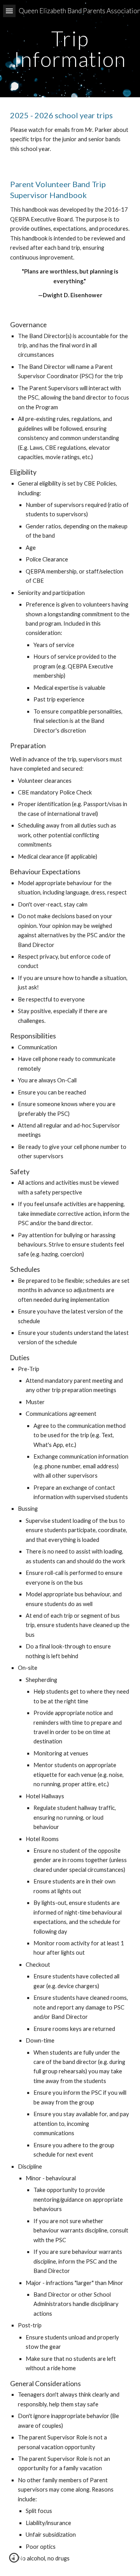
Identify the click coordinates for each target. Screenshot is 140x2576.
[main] (70, 49)
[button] (9, 11)
